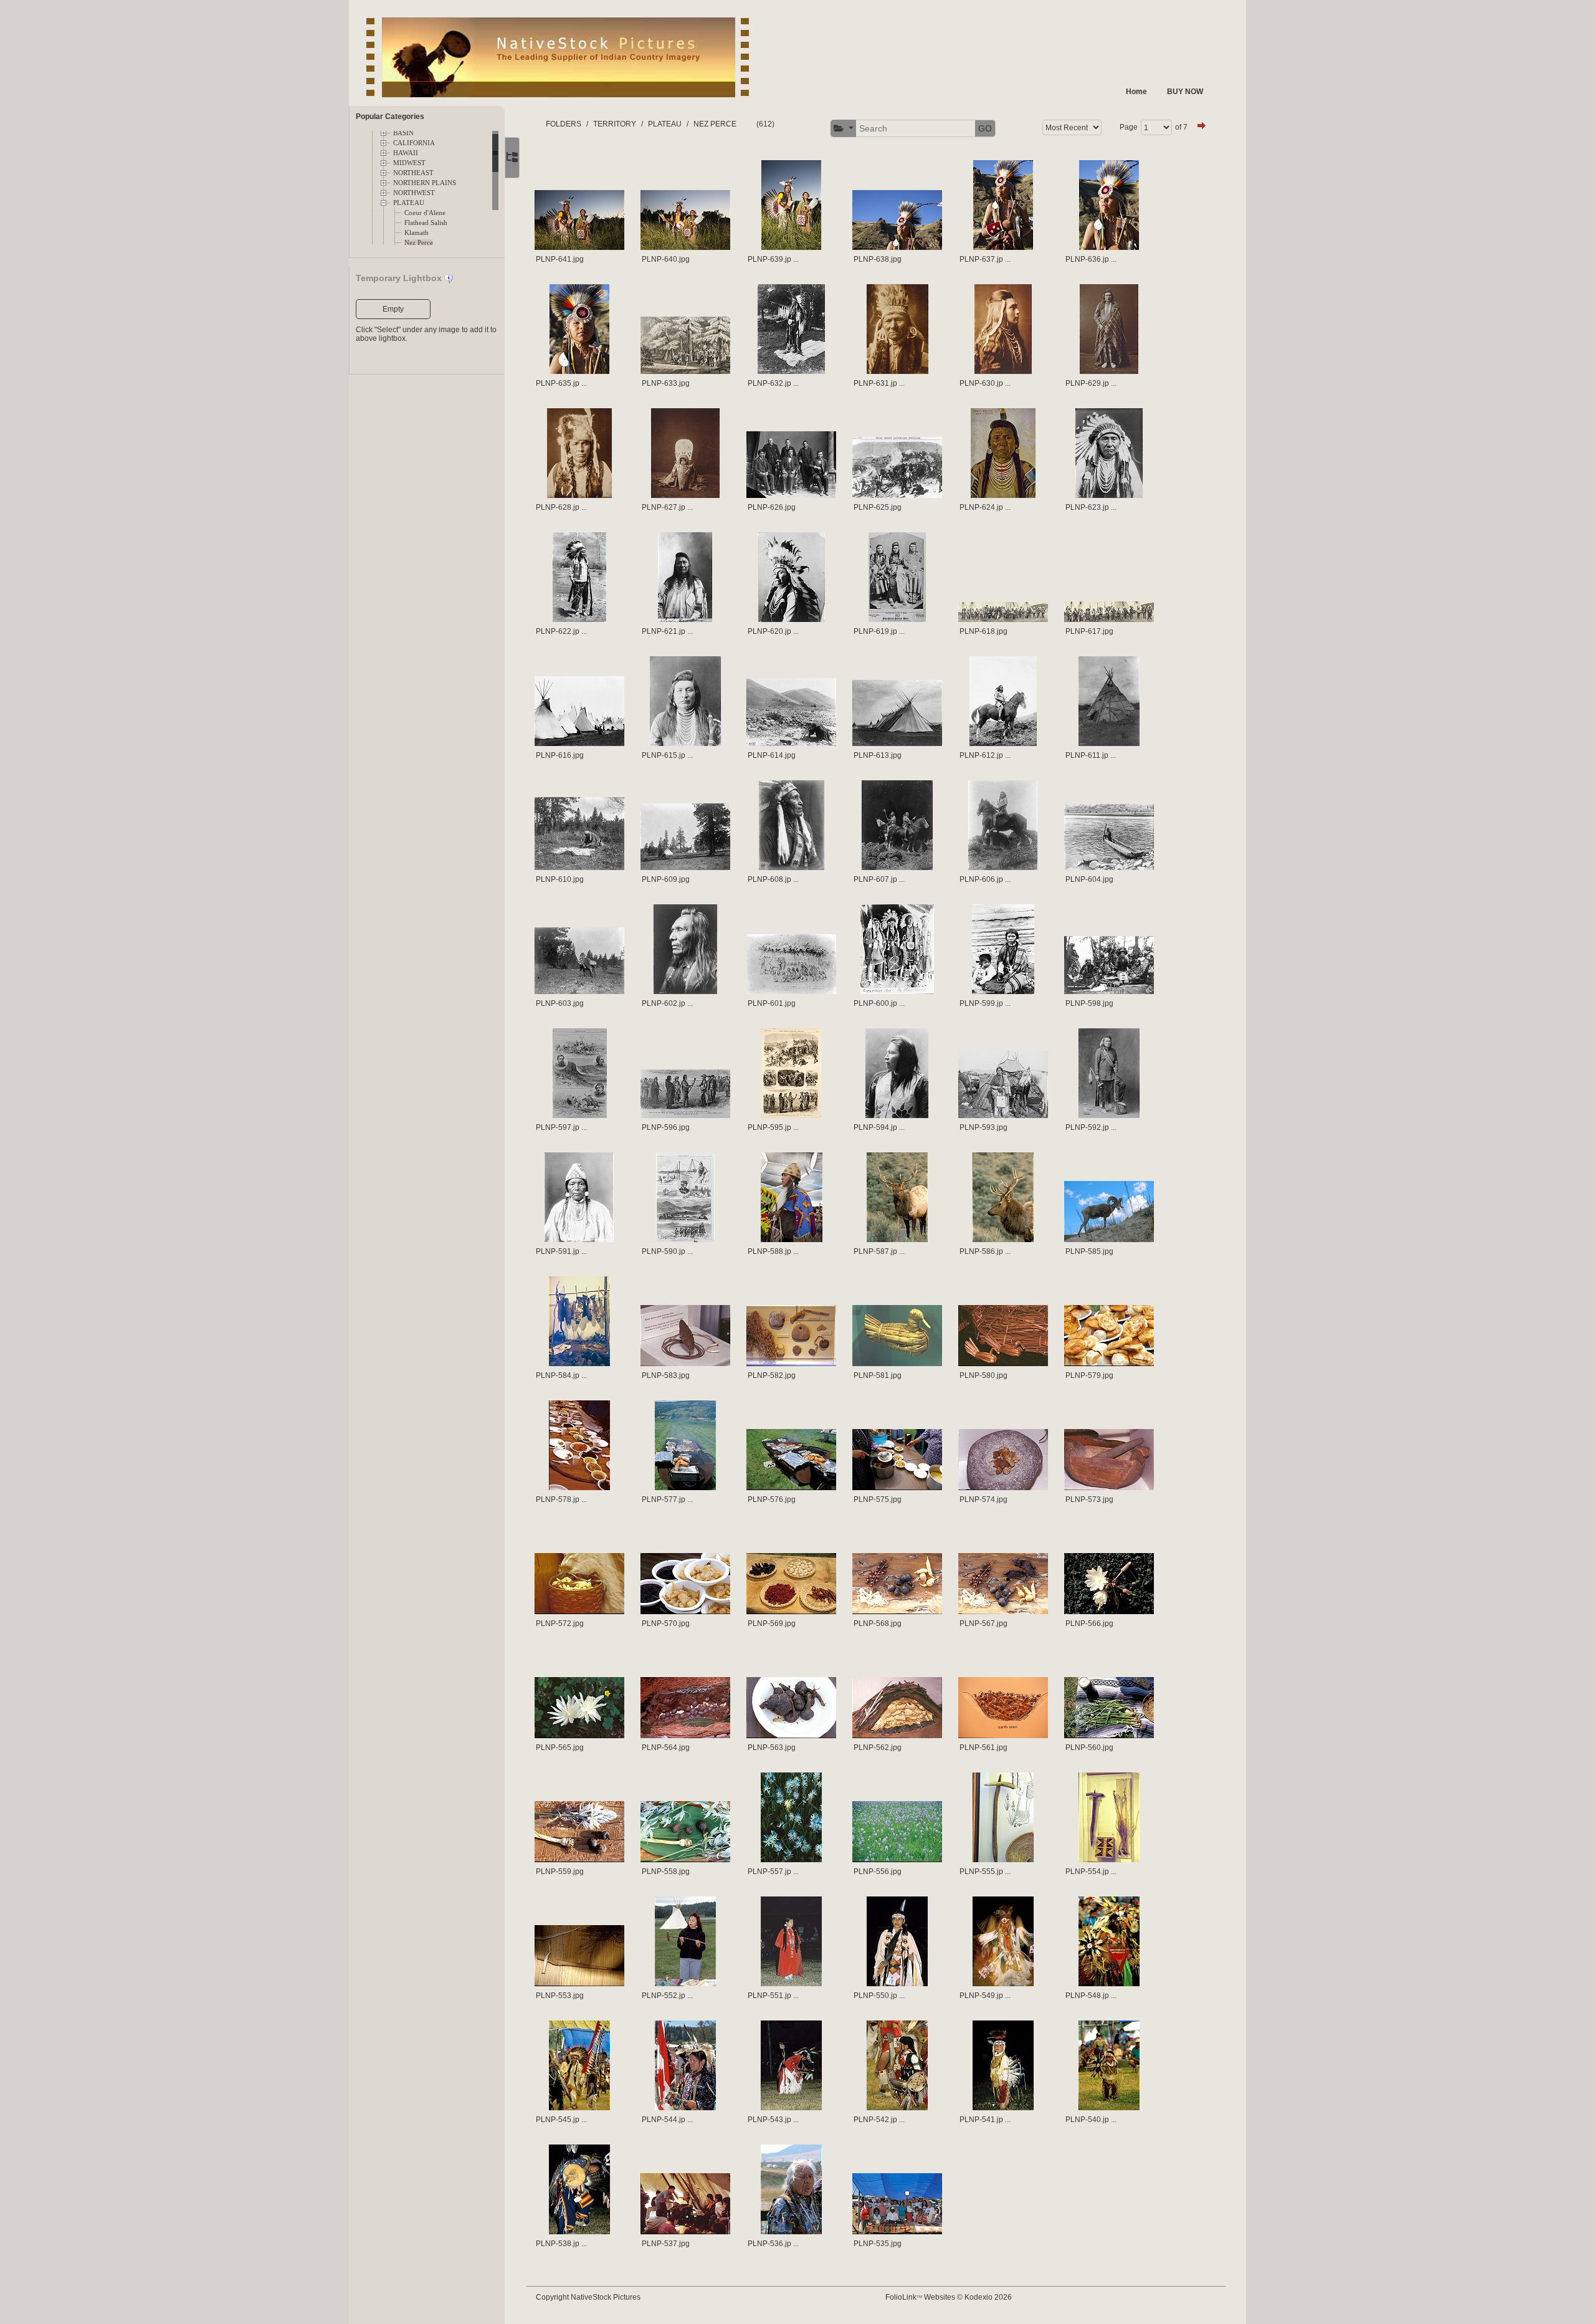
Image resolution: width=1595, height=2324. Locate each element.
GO (985, 128)
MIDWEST (409, 163)
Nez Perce (419, 243)
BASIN (403, 133)
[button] (844, 129)
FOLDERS (564, 124)
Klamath (417, 233)
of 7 (1181, 127)
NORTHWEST (414, 193)
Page (1129, 127)
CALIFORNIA (414, 143)
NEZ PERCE (715, 124)
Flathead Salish (426, 223)
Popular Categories (390, 117)
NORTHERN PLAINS (425, 183)
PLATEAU (409, 203)
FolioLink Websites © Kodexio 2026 (949, 2297)
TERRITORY (615, 124)
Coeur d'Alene (425, 213)
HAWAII (406, 153)
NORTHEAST (413, 173)
